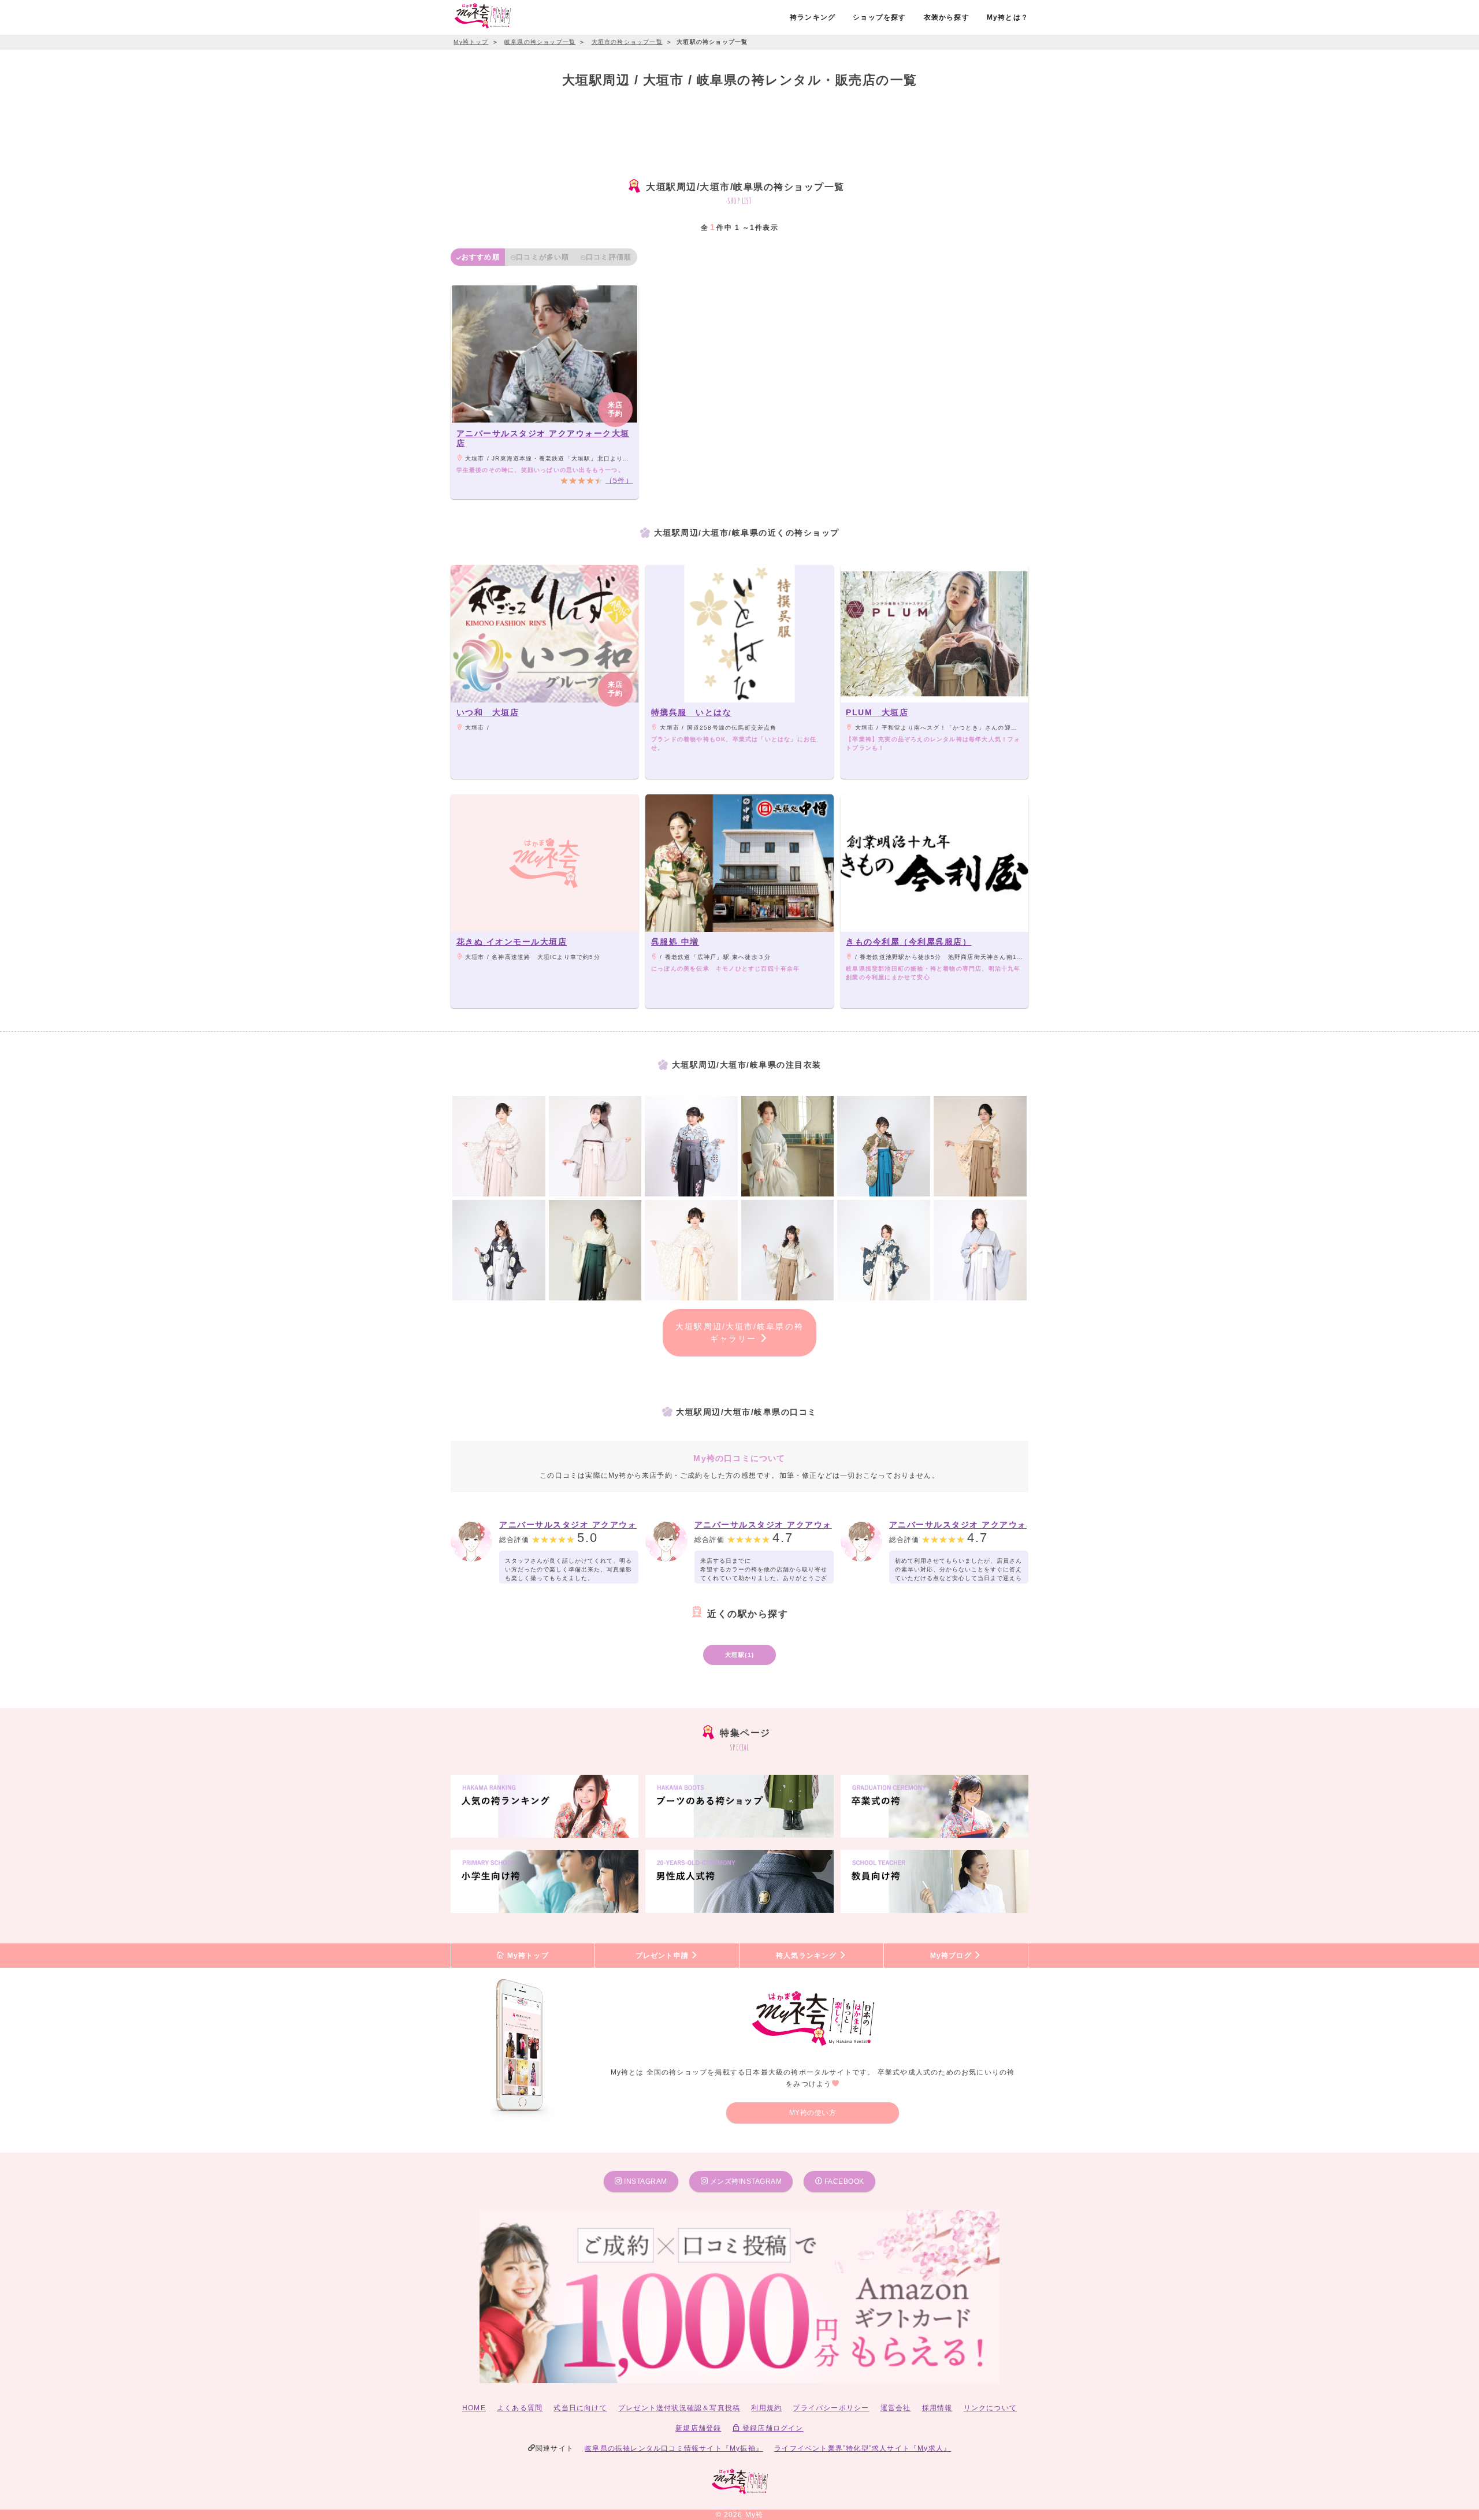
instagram (645, 2181)
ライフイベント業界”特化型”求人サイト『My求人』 (863, 2448)
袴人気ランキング (808, 1956)
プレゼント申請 (664, 1956)
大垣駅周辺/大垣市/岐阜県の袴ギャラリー (739, 1333)
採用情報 (937, 2408)
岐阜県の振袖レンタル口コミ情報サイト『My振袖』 (674, 2448)
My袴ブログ (952, 1956)
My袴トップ (526, 1956)
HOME (474, 2408)
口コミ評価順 (609, 257)
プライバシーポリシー (831, 2408)
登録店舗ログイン (772, 2428)
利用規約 (766, 2408)
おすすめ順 (481, 257)
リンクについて (990, 2408)
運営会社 (896, 2408)
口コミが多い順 (542, 257)
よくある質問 (520, 2408)
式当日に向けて (580, 2408)
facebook (843, 2181)
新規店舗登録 (698, 2428)
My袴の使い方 (813, 2113)
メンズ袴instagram (745, 2181)
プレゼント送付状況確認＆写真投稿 (679, 2408)
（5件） (619, 481)
